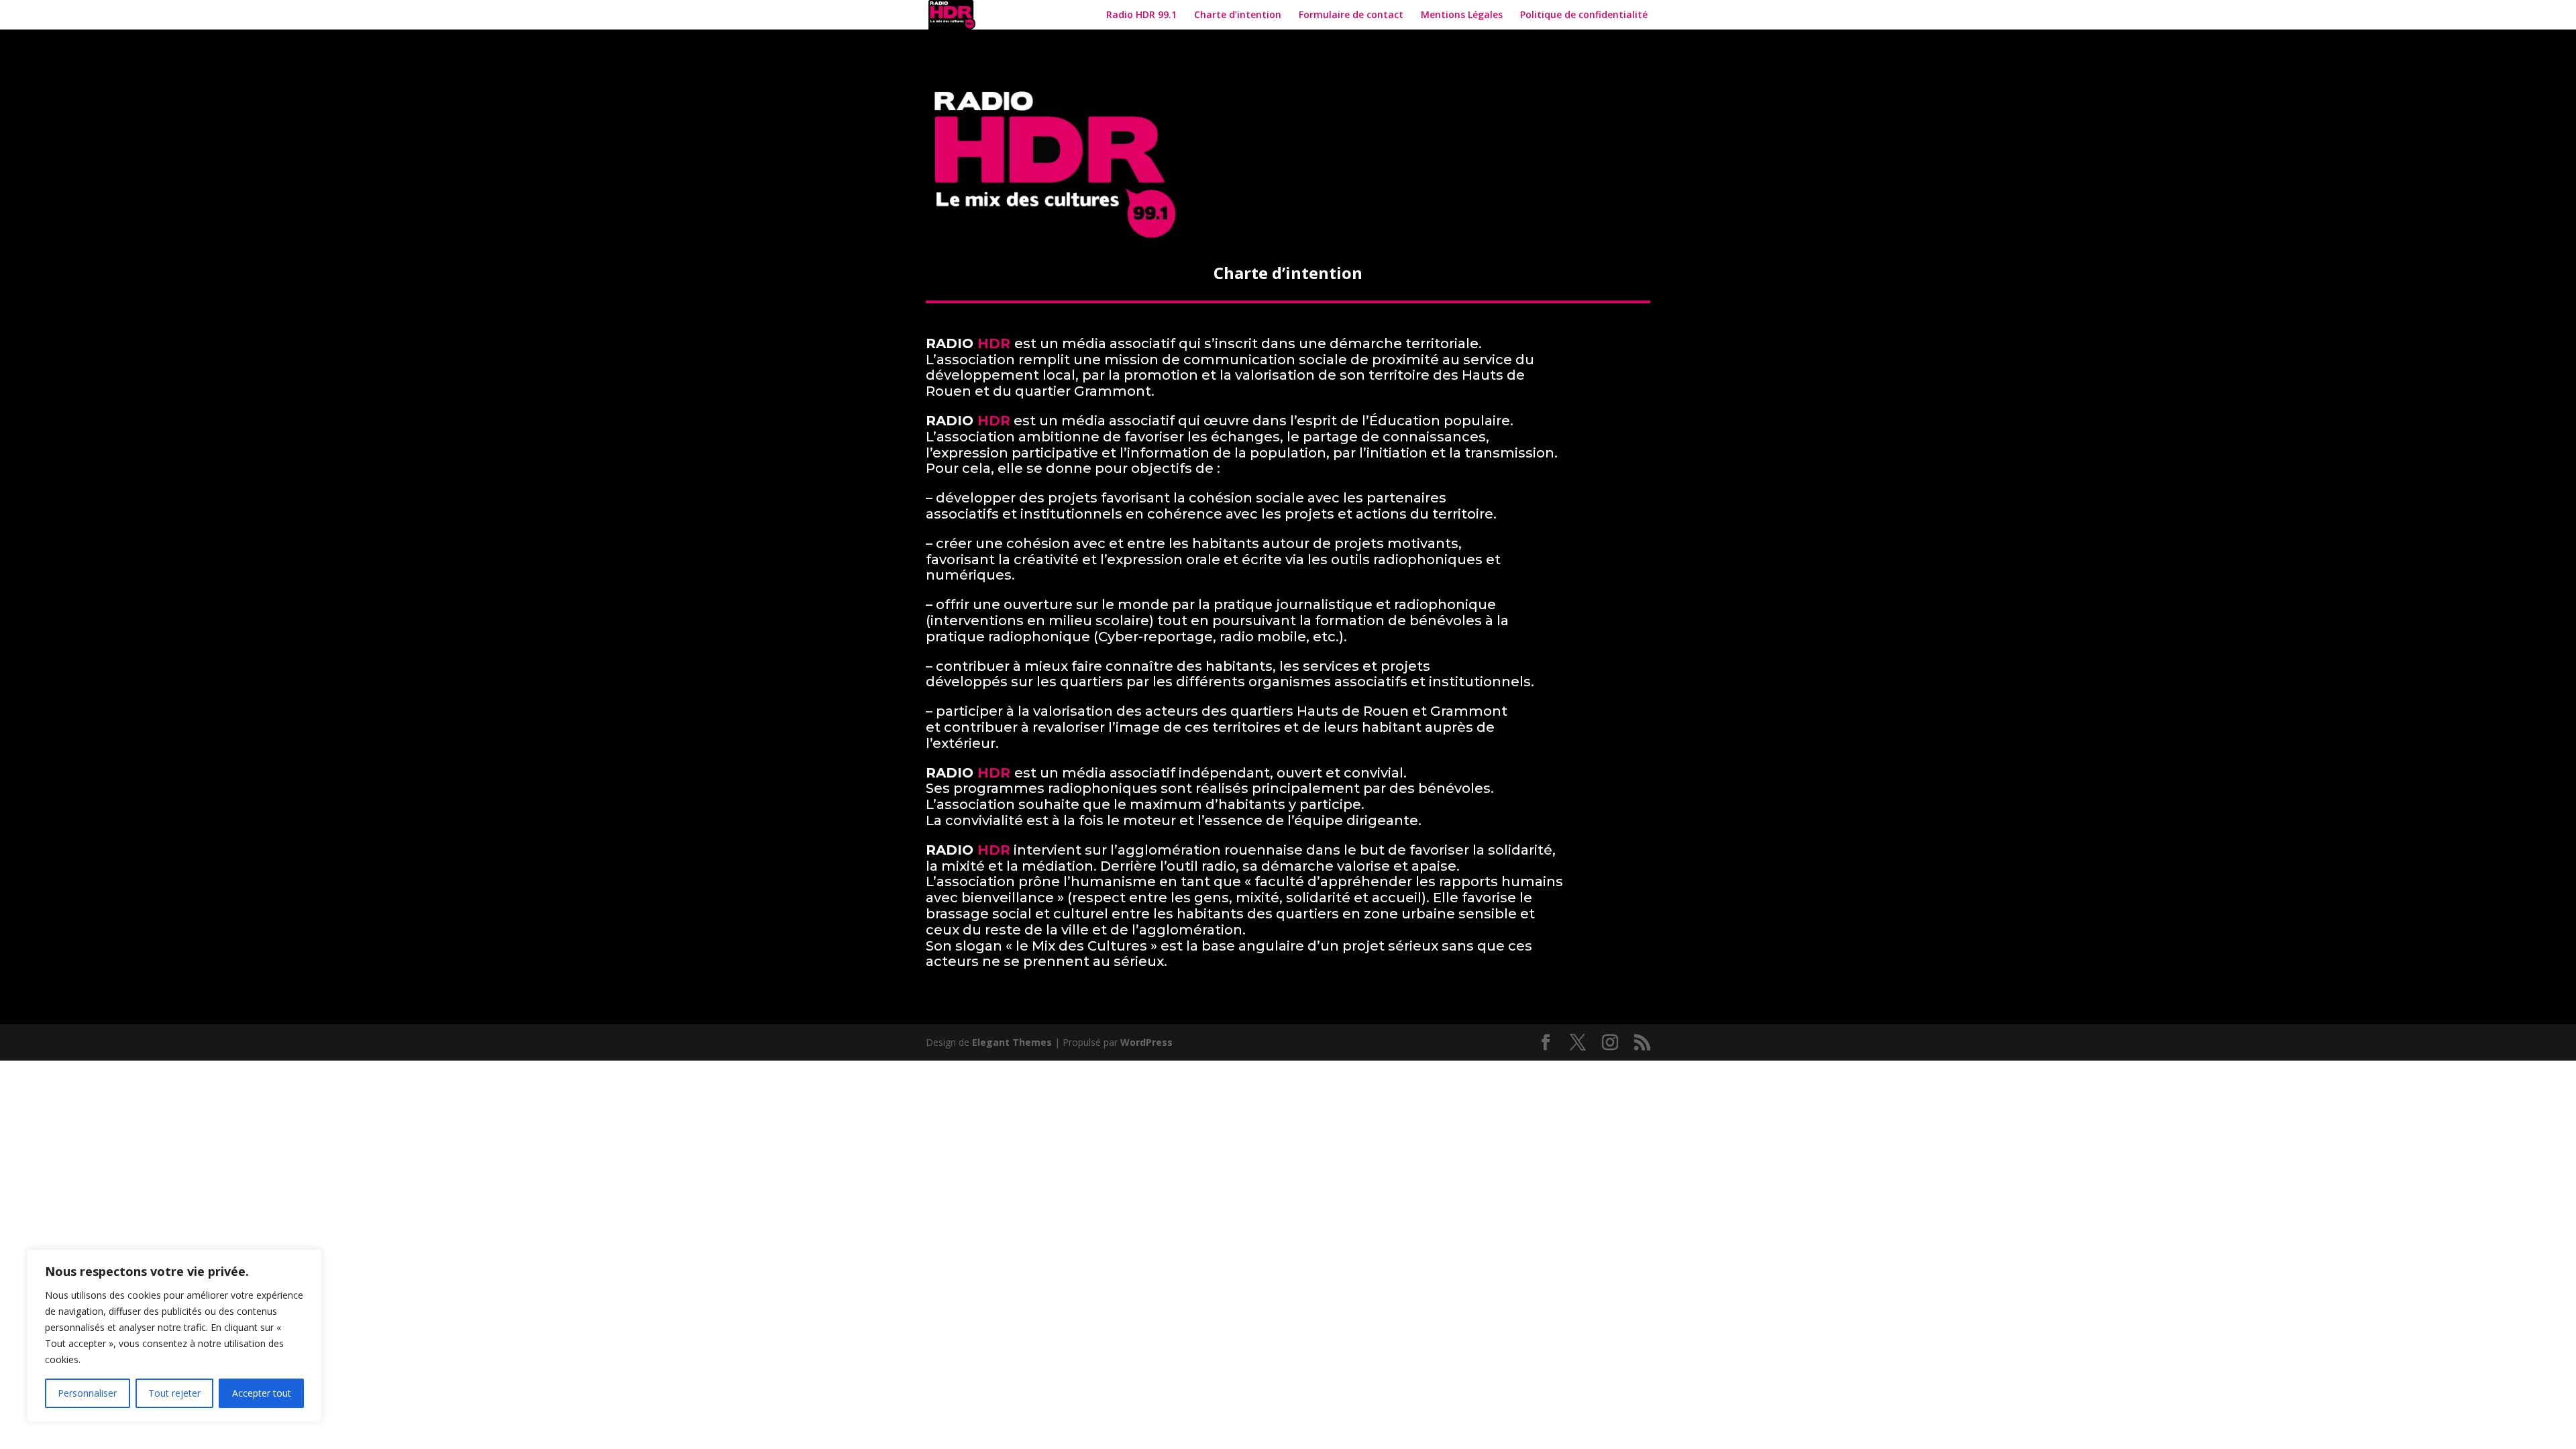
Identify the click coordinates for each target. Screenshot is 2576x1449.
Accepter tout (262, 1393)
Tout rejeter (174, 1393)
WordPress (1146, 1042)
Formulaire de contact (1351, 15)
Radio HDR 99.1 (1141, 15)
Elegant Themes (1012, 1042)
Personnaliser (87, 1393)
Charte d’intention (1238, 15)
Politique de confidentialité (1585, 15)
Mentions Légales (1462, 15)
